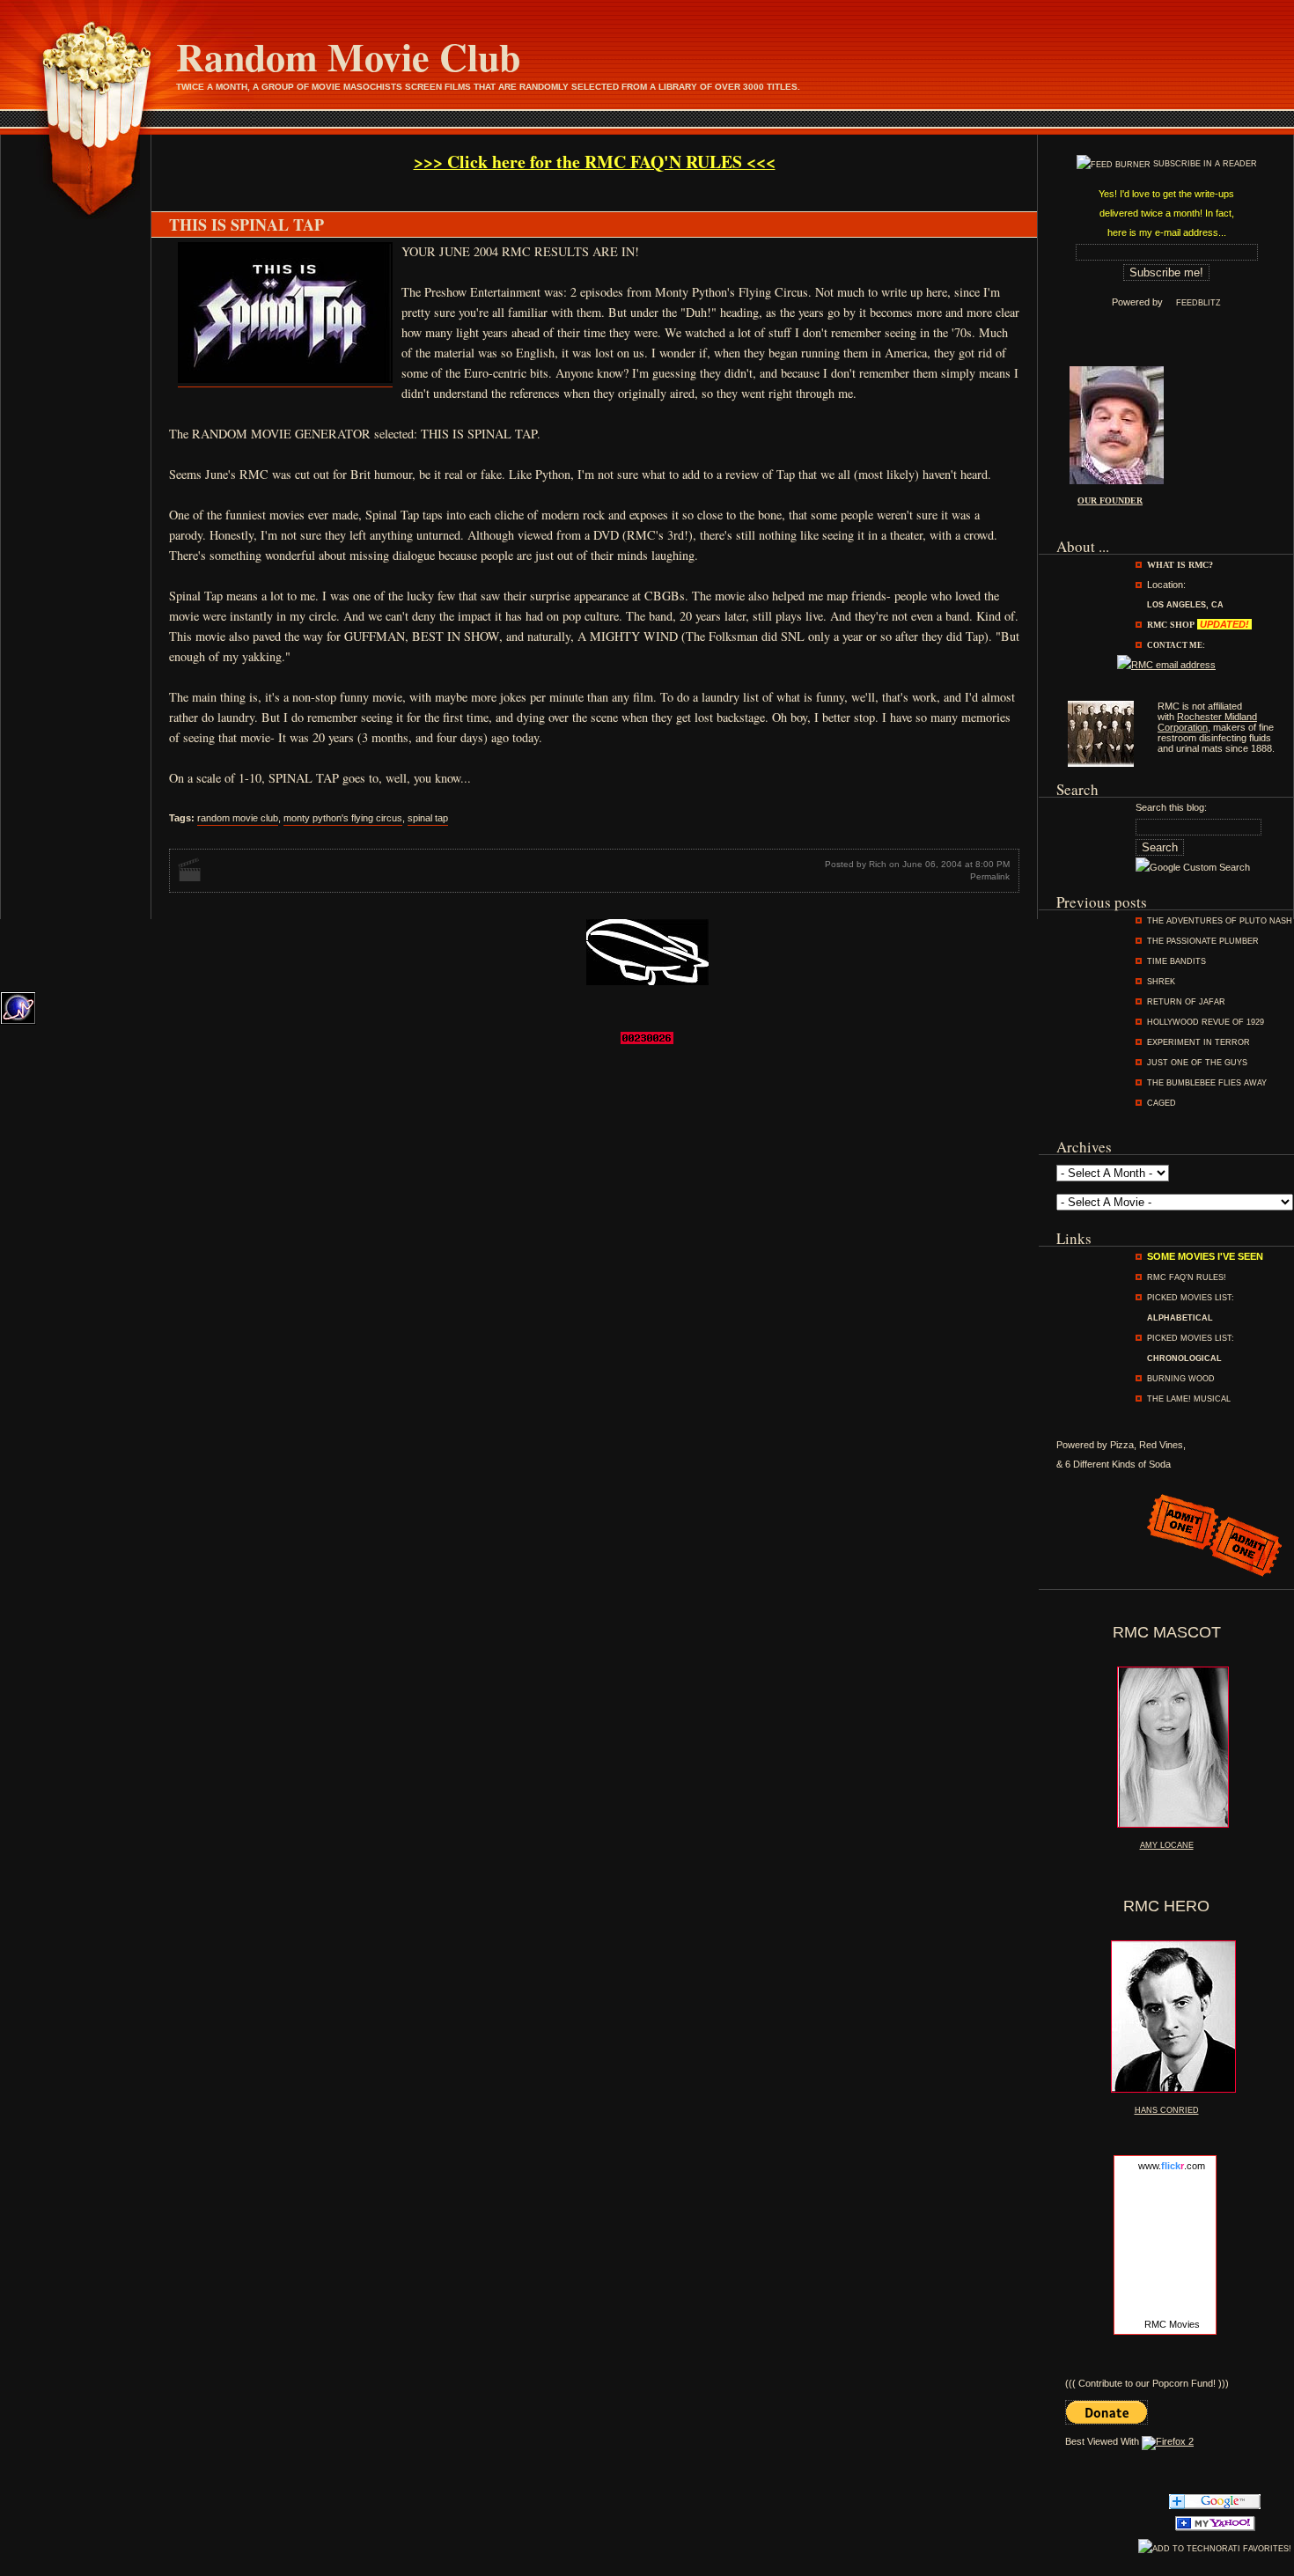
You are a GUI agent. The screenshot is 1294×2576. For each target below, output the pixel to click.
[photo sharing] (285, 381)
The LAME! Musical (1189, 1399)
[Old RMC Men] (1101, 763)
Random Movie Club (348, 56)
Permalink (990, 876)
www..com (1172, 2166)
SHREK (1161, 982)
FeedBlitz (1198, 303)
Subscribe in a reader (1205, 164)
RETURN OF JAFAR (1186, 1002)
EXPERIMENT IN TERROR (1198, 1042)
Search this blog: (1171, 807)
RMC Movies (1172, 2324)
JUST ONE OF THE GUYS (1197, 1063)
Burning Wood (1181, 1379)
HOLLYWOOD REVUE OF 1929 (1206, 1022)
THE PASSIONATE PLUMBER (1203, 941)
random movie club (238, 818)
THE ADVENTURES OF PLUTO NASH (1220, 921)
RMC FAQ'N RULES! (1187, 1277)
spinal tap (428, 818)
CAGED (1162, 1103)
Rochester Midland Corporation (1207, 722)
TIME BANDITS (1176, 961)
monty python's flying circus (343, 818)
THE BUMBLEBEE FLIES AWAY (1207, 1083)
